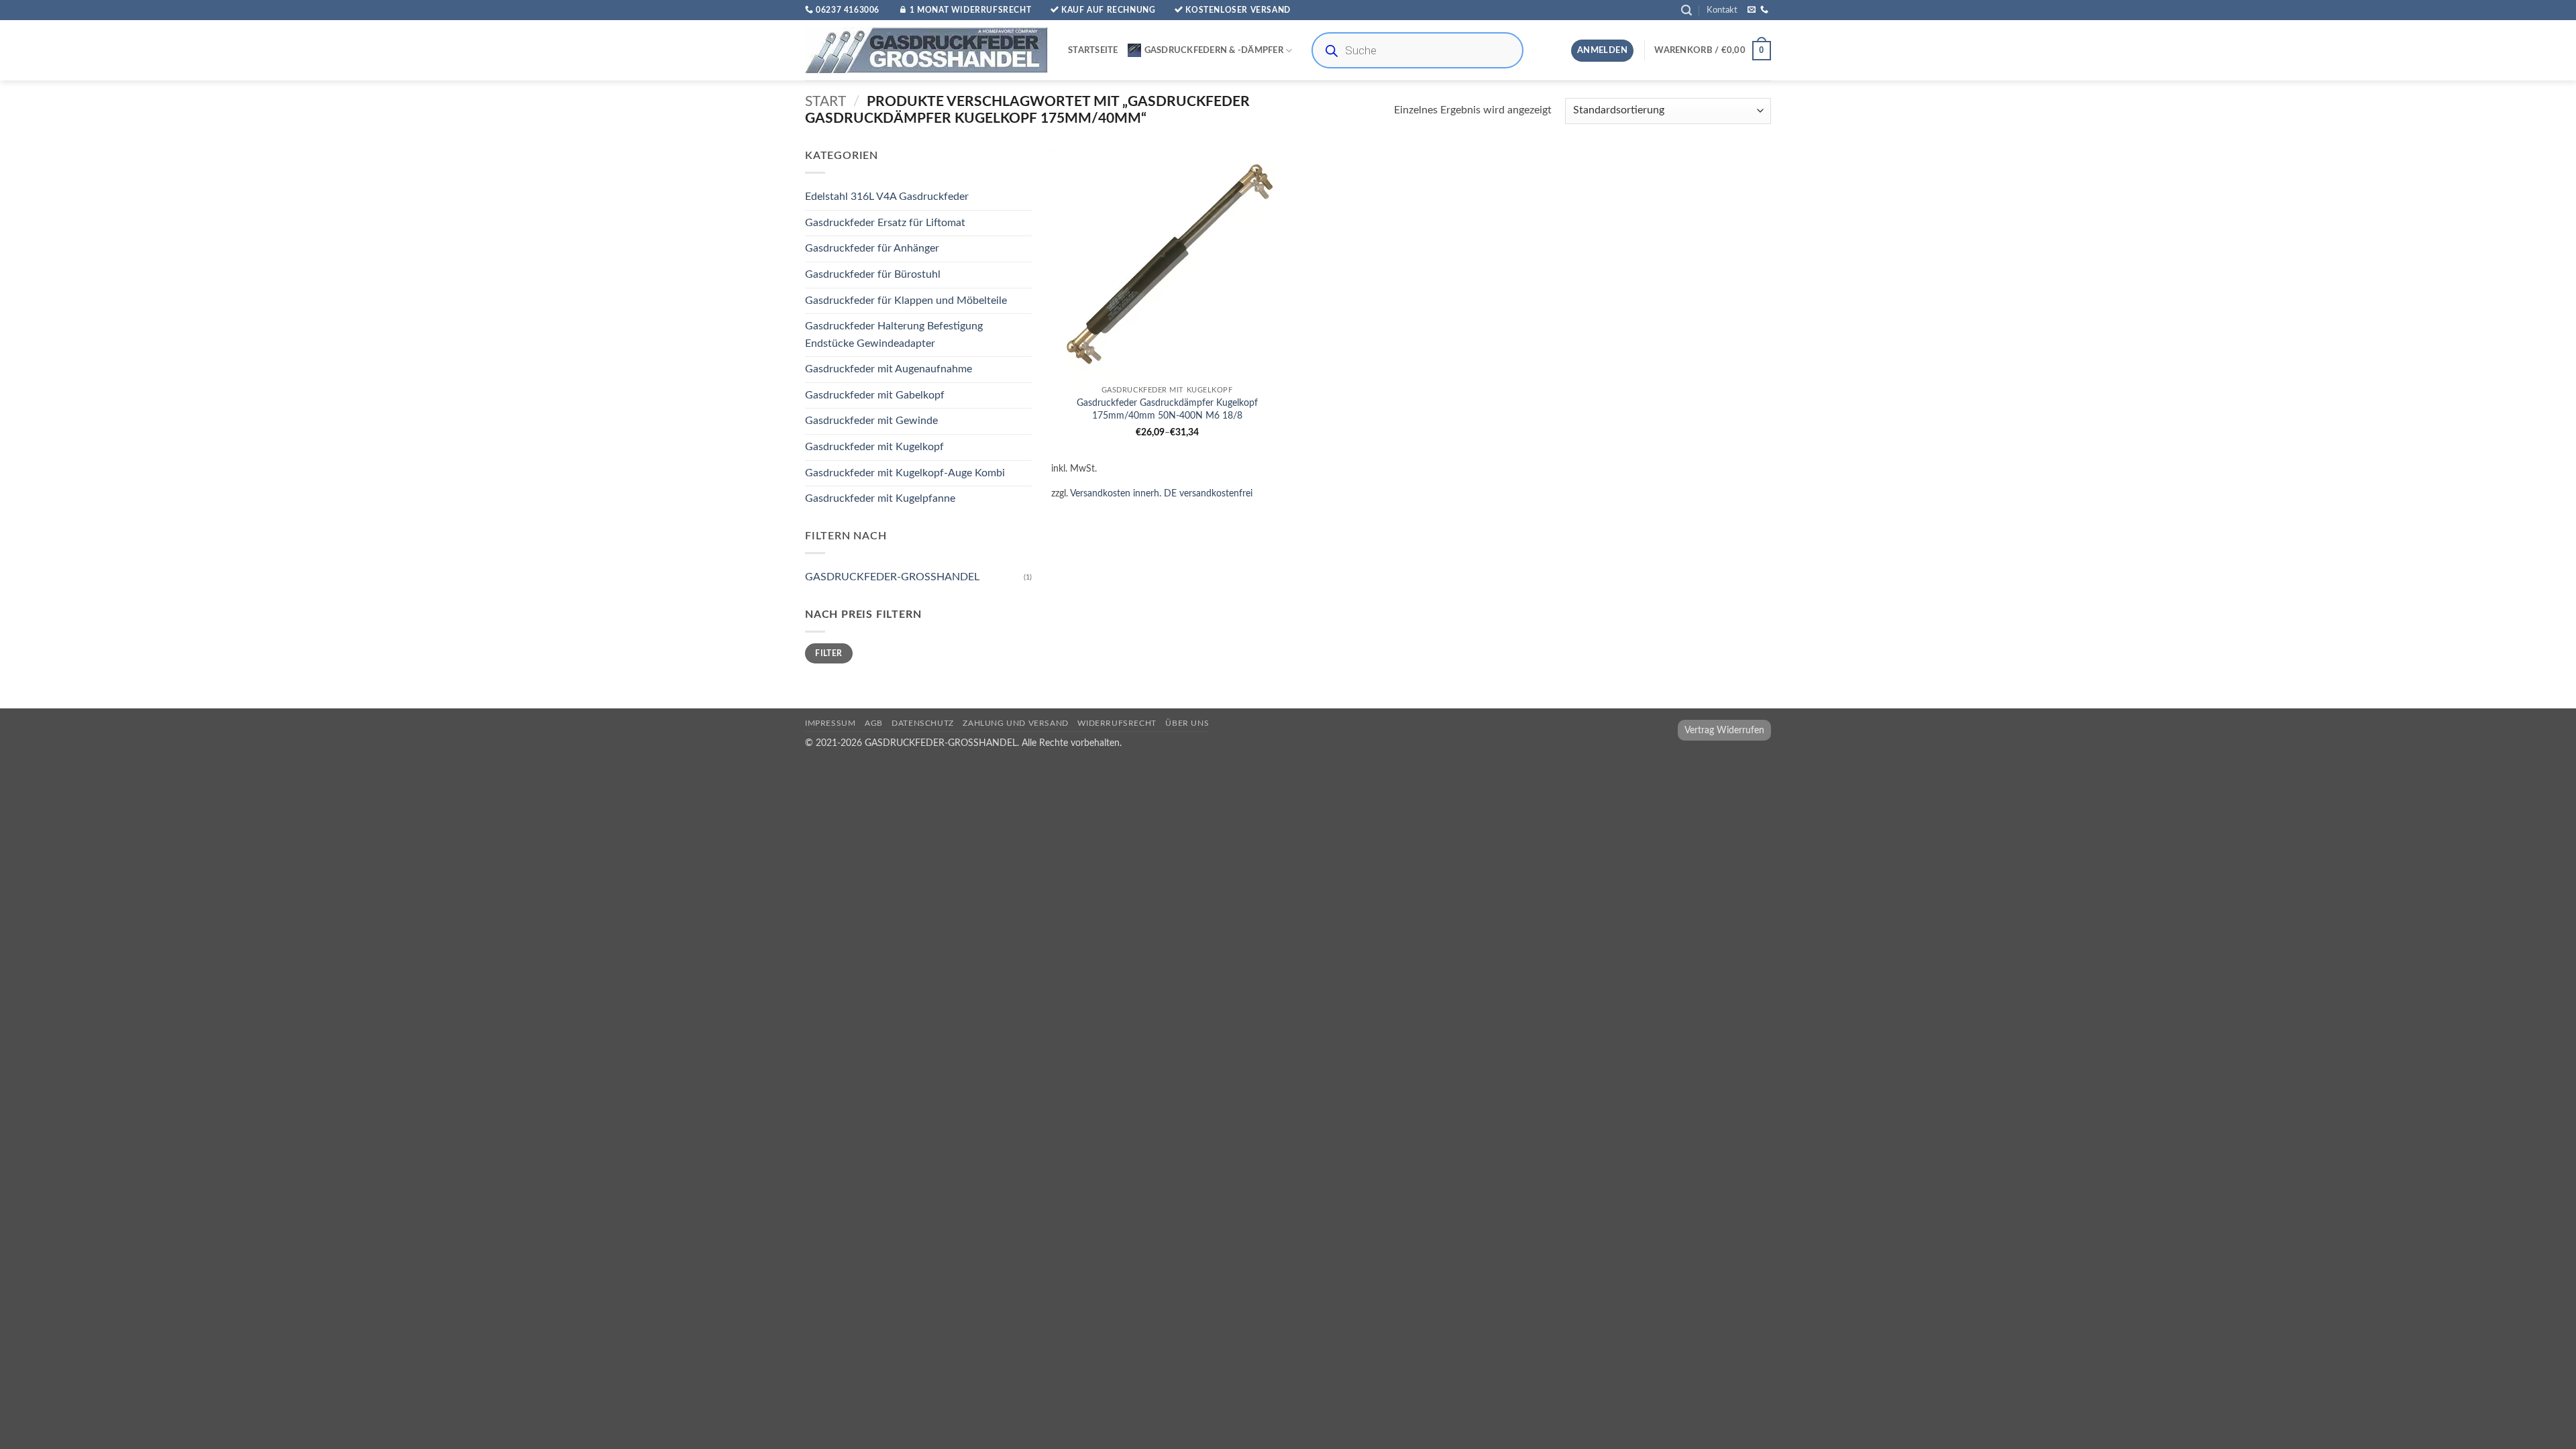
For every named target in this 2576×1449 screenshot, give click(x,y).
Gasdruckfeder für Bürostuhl (873, 274)
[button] (1686, 10)
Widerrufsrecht (1117, 723)
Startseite (1093, 50)
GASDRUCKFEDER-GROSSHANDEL (892, 577)
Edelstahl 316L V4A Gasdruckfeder (887, 197)
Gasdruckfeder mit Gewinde (871, 421)
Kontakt (1722, 10)
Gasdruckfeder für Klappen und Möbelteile (906, 301)
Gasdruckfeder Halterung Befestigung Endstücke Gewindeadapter (894, 335)
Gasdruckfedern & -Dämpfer (1214, 50)
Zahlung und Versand (1016, 723)
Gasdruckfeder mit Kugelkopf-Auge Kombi (905, 473)
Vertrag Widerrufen (1724, 730)
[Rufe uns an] (1764, 10)
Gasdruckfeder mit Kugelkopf (874, 447)
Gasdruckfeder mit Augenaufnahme (889, 370)
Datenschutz (923, 723)
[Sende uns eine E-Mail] (1752, 10)
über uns (1187, 723)
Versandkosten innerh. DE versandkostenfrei (1161, 493)
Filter (828, 653)
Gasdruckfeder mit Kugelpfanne (880, 499)
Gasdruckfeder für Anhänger (872, 249)
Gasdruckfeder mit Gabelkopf (875, 395)
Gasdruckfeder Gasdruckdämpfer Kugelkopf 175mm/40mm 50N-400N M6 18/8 (1167, 409)
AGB (874, 723)
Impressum (830, 723)
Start (825, 102)
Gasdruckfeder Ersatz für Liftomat (885, 223)
